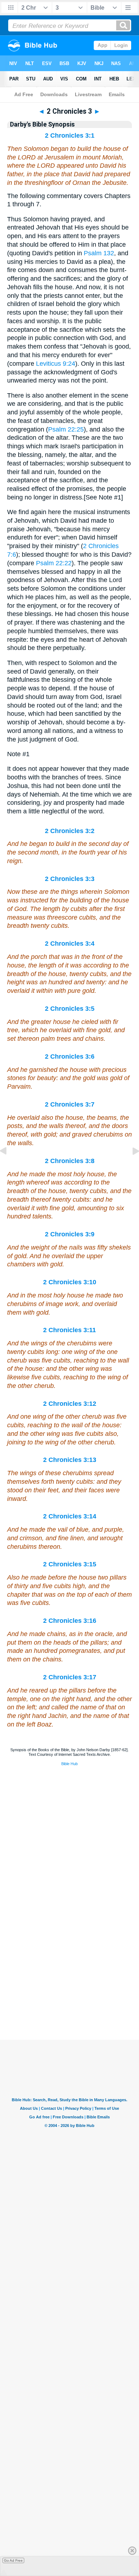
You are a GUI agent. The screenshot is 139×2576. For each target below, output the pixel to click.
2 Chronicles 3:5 (70, 1009)
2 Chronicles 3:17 (70, 1677)
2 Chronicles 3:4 (70, 944)
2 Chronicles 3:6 (70, 1056)
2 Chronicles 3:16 (70, 1621)
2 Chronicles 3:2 (70, 831)
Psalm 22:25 (66, 429)
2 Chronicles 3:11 (69, 1330)
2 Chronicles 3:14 (70, 1516)
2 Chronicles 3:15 (70, 1564)
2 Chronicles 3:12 (70, 1404)
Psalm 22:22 (54, 563)
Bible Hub (69, 1764)
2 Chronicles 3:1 (70, 136)
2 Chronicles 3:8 (70, 1161)
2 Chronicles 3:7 (70, 1104)
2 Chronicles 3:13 (70, 1460)
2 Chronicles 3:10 (70, 1282)
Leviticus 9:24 (56, 364)
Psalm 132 (99, 253)
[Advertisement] (69, 1995)
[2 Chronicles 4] (130, 1167)
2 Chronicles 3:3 (70, 879)
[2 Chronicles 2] (9, 1167)
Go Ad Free (13, 2560)
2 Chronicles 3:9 (70, 1234)
